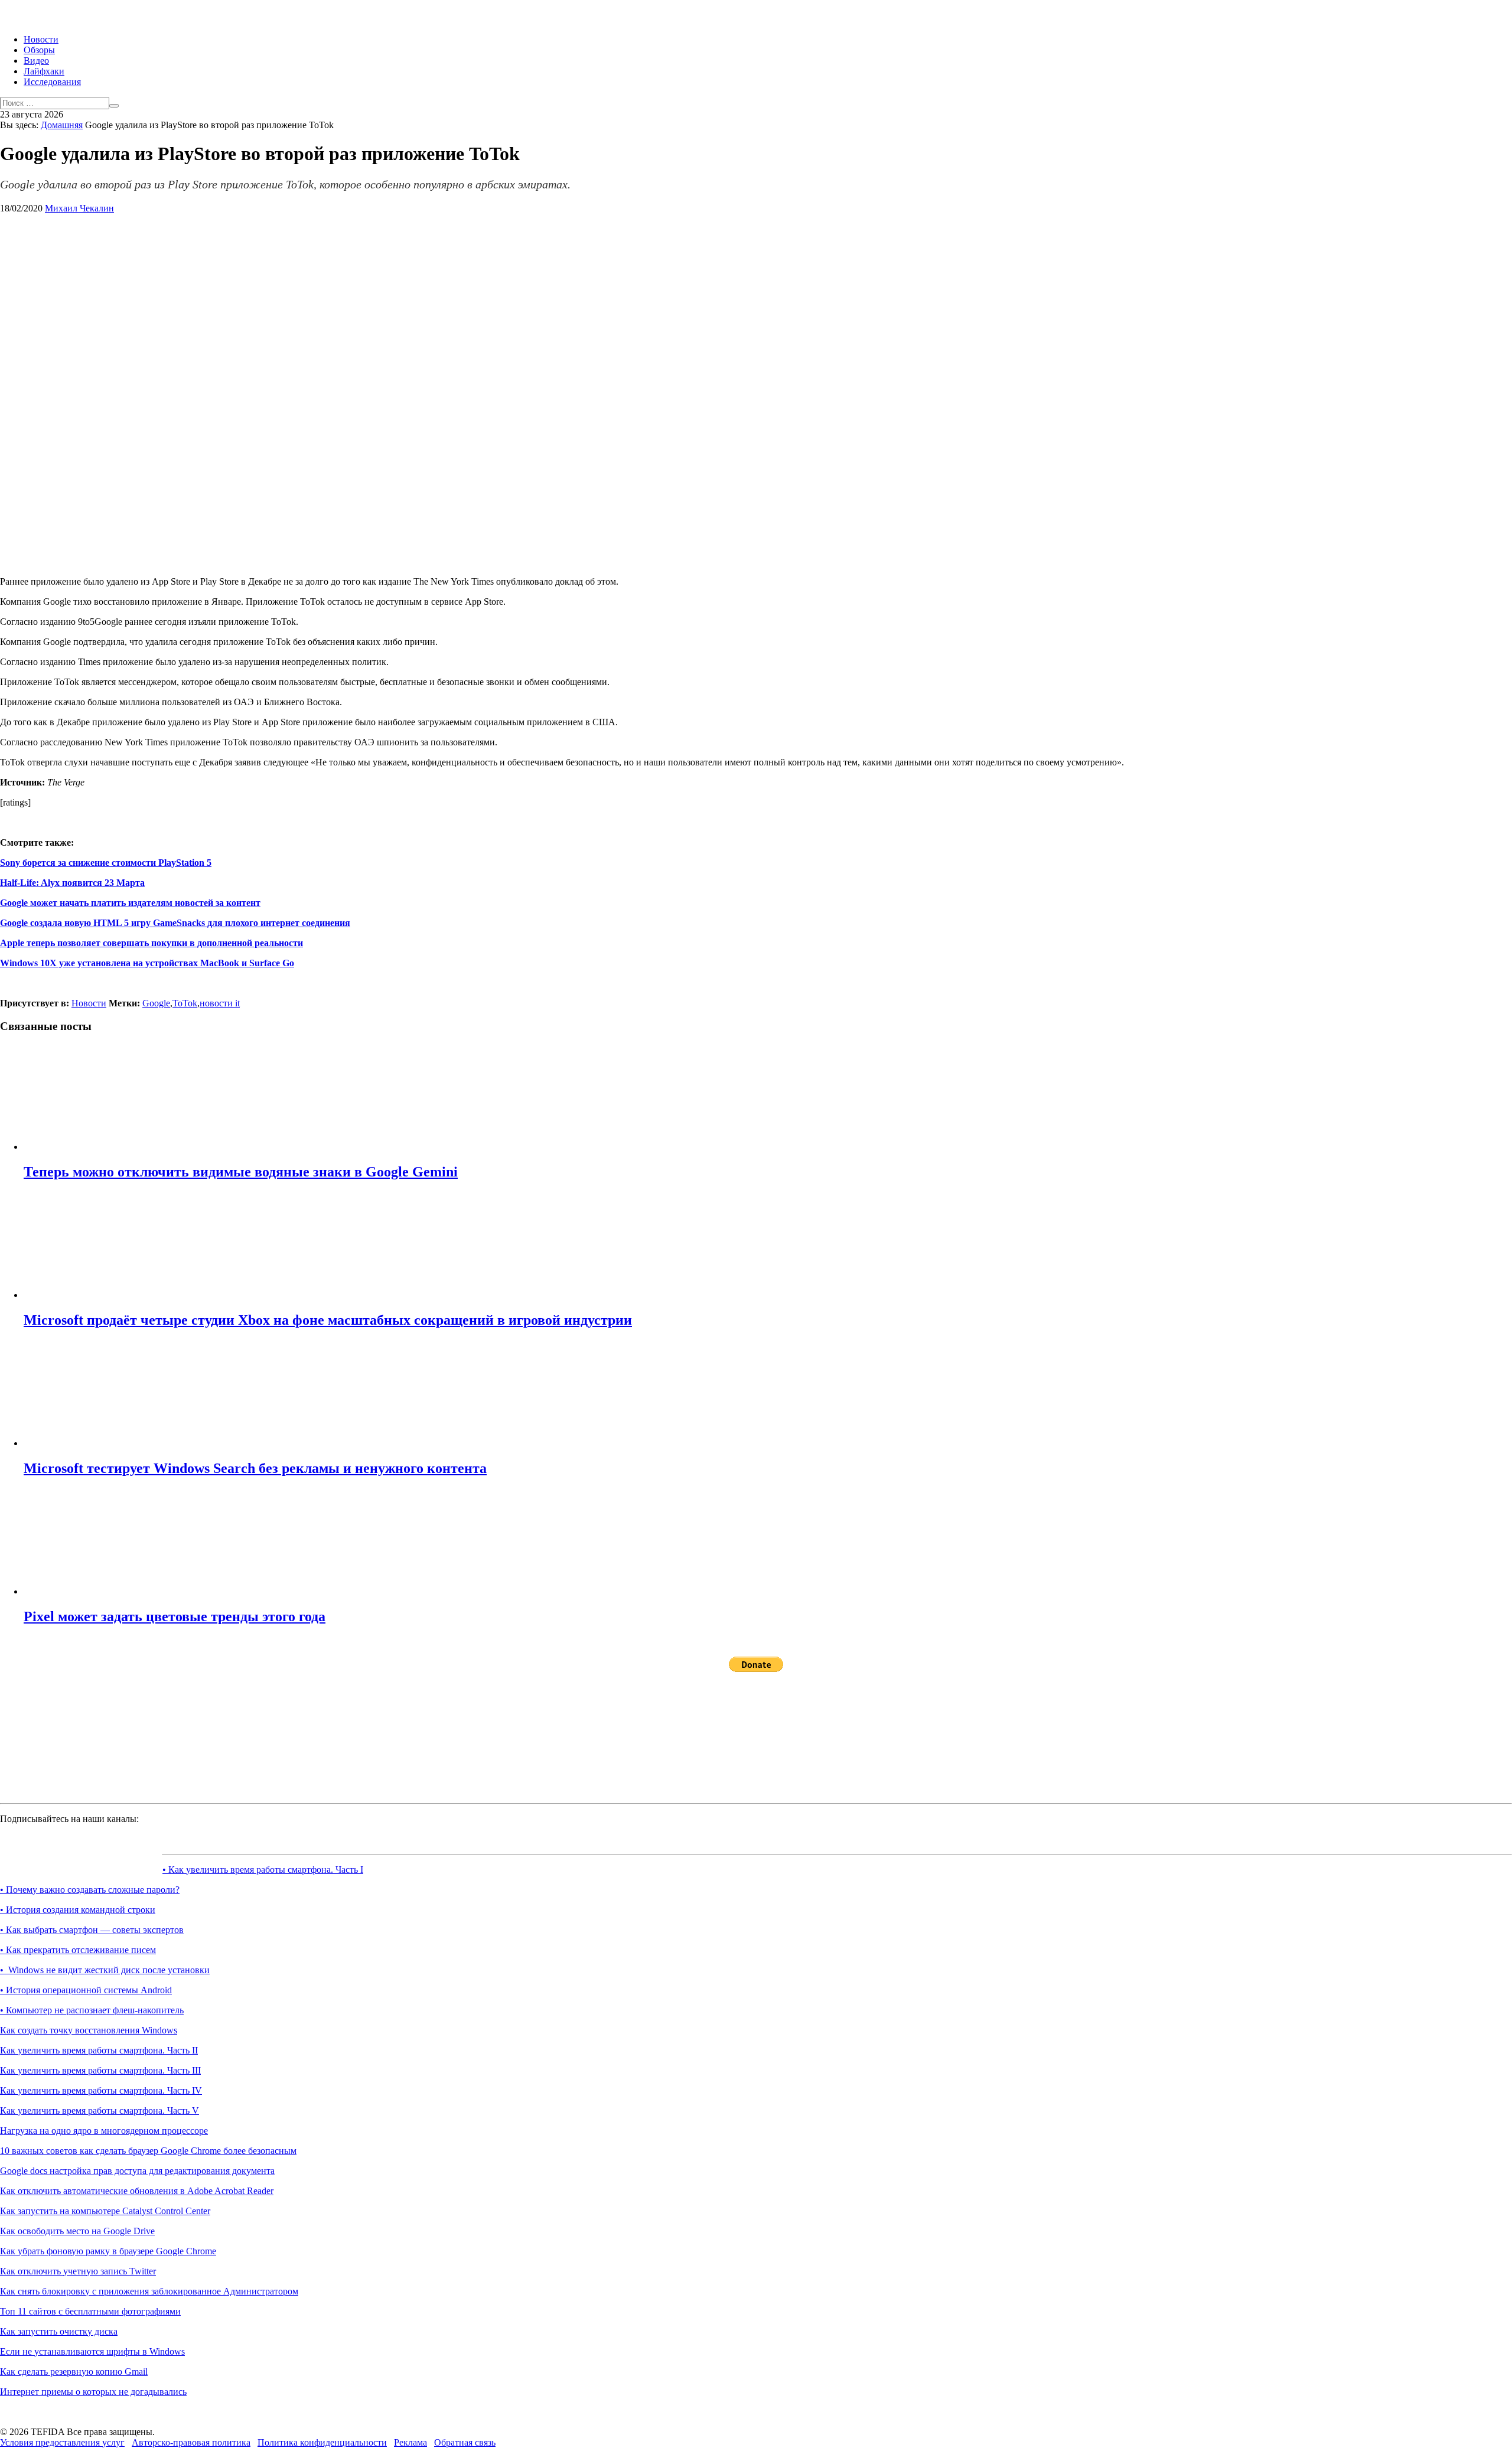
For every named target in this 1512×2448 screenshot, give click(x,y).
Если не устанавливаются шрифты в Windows (92, 2351)
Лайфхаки (44, 71)
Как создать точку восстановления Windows (89, 2030)
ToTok (185, 1003)
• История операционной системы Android (86, 1990)
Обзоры (39, 50)
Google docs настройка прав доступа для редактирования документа (137, 2171)
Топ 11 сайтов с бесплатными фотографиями (90, 2311)
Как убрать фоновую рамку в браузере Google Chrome (108, 2251)
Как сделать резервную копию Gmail (74, 2372)
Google (156, 1003)
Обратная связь (465, 2442)
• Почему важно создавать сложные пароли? (90, 1890)
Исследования (52, 82)
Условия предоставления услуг (62, 2442)
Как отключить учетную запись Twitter (78, 2271)
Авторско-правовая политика (191, 2442)
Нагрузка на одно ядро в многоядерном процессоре (104, 2131)
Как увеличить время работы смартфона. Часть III (100, 2070)
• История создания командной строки (78, 1910)
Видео (36, 61)
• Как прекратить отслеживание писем (78, 1950)
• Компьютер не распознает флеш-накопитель (92, 2010)
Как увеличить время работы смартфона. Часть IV (101, 2090)
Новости (41, 39)
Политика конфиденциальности (322, 2442)
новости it (220, 1003)
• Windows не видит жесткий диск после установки (105, 1970)
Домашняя (62, 125)
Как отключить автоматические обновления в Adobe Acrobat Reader (137, 2191)
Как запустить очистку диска (59, 2331)
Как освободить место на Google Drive (77, 2231)
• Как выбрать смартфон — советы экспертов (92, 1930)
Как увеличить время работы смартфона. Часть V (100, 2110)
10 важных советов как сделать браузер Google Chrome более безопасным (148, 2151)
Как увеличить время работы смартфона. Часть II (99, 2050)
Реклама (410, 2442)
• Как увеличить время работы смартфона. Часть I (263, 1870)
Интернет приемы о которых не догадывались (93, 2392)
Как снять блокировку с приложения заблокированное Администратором (149, 2291)
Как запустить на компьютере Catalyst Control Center (105, 2211)
